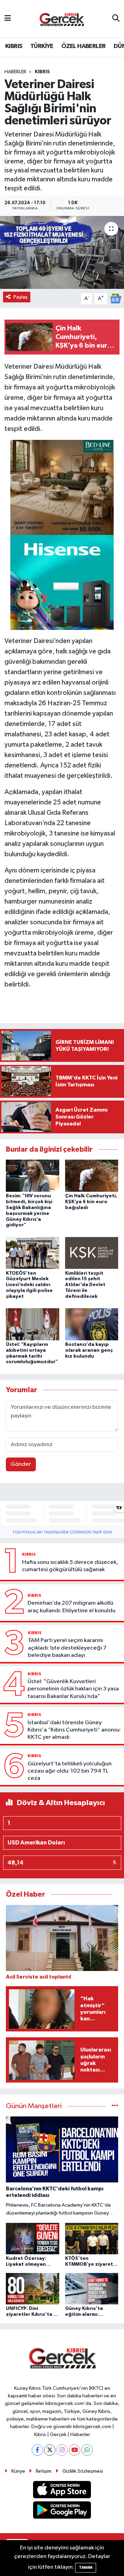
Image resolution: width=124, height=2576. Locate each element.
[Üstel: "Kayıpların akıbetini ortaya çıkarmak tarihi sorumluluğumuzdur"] (33, 1324)
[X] (50, 2450)
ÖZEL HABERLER (83, 46)
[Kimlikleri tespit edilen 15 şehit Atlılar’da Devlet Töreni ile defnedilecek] (92, 1253)
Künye (18, 2471)
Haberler (15, 72)
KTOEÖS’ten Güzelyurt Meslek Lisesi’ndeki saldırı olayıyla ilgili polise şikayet (29, 1285)
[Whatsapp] (87, 2450)
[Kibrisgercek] (62, 19)
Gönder (21, 1464)
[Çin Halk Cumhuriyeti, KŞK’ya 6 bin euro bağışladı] (92, 1176)
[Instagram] (62, 2450)
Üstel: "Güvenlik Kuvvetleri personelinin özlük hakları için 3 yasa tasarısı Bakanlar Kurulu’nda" (73, 1689)
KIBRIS (14, 46)
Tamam (86, 2568)
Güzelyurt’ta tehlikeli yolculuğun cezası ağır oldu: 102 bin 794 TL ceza (70, 1771)
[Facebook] (37, 2450)
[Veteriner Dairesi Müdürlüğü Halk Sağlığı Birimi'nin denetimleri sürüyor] (62, 252)
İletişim (44, 2471)
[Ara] (116, 19)
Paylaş (20, 297)
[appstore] (62, 2491)
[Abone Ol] (115, 298)
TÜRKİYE (42, 46)
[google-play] (62, 2511)
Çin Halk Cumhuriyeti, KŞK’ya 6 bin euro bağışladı (91, 1202)
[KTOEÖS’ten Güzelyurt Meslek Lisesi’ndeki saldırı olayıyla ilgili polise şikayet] (33, 1253)
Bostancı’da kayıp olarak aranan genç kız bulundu (89, 1350)
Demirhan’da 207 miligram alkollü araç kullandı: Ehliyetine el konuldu (71, 1607)
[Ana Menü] (8, 18)
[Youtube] (75, 2450)
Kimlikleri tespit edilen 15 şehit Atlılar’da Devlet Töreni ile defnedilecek (85, 1285)
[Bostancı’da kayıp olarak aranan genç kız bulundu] (92, 1324)
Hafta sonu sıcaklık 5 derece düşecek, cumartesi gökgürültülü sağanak (70, 1566)
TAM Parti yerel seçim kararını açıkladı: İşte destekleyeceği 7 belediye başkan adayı (67, 1648)
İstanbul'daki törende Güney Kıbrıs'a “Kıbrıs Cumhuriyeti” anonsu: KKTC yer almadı (74, 1730)
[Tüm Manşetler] (115, 2106)
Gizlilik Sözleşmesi (83, 2471)
